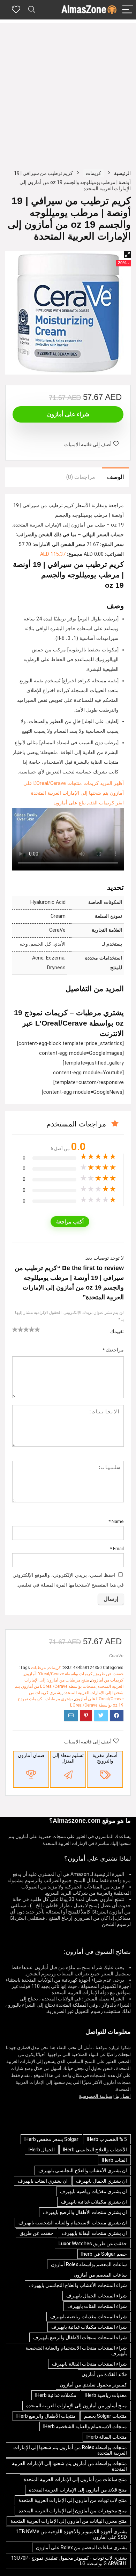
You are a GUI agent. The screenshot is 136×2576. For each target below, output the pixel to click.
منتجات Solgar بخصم (105, 2416)
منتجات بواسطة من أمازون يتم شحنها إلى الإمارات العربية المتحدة (69, 2466)
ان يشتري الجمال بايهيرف (101, 2181)
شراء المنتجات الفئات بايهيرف (97, 2306)
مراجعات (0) (81, 477)
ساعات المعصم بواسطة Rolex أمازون (89, 2264)
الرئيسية (122, 173)
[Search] (32, 10)
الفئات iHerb (114, 2160)
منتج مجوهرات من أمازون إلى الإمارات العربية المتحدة (73, 2511)
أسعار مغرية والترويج (105, 1758)
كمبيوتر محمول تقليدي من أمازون (93, 2385)
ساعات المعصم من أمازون (100, 2275)
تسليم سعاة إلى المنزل (68, 1758)
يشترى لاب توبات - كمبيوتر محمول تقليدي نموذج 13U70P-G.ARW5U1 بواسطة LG (69, 2561)
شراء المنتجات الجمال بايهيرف (97, 2296)
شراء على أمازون (68, 414)
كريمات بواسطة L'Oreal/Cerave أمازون (58, 1674)
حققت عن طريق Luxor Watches (93, 2244)
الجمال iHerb (42, 2150)
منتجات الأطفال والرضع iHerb (46, 2416)
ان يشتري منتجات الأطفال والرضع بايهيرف (85, 2212)
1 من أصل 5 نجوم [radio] (15, 1329)
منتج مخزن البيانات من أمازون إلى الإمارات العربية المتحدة (69, 2521)
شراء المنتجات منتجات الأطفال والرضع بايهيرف (80, 2337)
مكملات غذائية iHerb (56, 2395)
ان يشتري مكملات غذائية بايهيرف (94, 2202)
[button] (127, 255)
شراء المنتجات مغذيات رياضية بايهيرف (89, 2317)
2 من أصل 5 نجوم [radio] (18, 1329)
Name (116, 1521)
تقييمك (117, 1331)
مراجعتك (113, 1350)
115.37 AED (53, 554)
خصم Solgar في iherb (104, 2254)
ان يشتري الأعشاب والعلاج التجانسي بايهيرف (83, 2170)
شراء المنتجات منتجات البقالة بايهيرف (89, 2364)
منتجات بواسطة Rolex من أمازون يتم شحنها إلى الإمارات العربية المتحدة (70, 2450)
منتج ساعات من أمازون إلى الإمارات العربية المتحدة (75, 2479)
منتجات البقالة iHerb (107, 2437)
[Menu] (128, 10)
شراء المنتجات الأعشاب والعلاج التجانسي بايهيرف (78, 2285)
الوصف (115, 477)
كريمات (93, 173)
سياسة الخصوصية (96, 2096)
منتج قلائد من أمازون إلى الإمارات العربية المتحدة (78, 2490)
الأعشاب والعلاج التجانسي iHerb (95, 2150)
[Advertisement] (68, 91)
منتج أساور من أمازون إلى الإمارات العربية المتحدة (77, 2406)
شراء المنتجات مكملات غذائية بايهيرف (89, 2327)
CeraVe (116, 1656)
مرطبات (38, 1668)
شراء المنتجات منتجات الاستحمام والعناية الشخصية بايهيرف (76, 2351)
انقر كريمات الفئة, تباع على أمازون (89, 803)
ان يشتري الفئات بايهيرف (43, 2181)
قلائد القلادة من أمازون (104, 2374)
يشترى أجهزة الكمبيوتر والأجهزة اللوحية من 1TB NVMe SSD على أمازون (71, 2534)
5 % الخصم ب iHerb (107, 2139)
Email (117, 1548)
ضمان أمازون (31, 1755)
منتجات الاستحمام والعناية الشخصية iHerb (85, 2426)
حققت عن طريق (109, 1674)
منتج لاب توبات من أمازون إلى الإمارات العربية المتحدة (73, 2500)
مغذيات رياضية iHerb (106, 2395)
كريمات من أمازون (107, 1680)
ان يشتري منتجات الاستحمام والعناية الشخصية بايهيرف (73, 2223)
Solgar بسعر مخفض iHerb (51, 2139)
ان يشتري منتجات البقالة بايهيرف (94, 2233)
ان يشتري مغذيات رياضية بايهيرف (93, 2191)
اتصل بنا (123, 2096)
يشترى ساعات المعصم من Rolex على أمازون (81, 2547)
